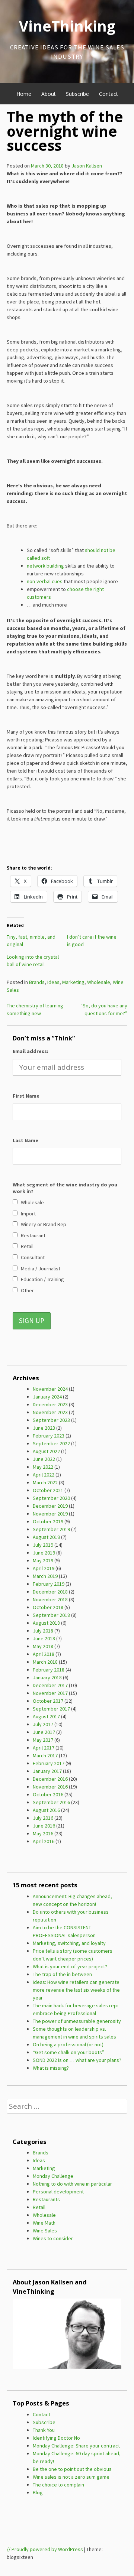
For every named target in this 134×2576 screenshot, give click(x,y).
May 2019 (43, 1560)
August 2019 (46, 1537)
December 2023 (50, 1404)
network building (45, 566)
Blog (38, 2492)
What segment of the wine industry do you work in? (65, 1188)
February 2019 (49, 1584)
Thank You (44, 2430)
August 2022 (46, 1451)
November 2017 (50, 1693)
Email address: (31, 1051)
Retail (39, 2207)
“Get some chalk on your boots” (68, 2052)
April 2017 (44, 1748)
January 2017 (47, 1771)
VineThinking (67, 26)
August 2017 (46, 1716)
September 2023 (51, 1420)
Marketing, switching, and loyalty (69, 1943)
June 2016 (44, 1826)
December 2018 (50, 1592)
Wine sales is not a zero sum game (71, 2477)
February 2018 (49, 1670)
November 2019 (50, 1514)
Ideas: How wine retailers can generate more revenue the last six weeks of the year (76, 1990)
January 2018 (47, 1677)
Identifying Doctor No (56, 2438)
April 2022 (44, 1475)
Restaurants (46, 2199)
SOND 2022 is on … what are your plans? (77, 2060)
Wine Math (44, 2223)
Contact (109, 94)
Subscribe (77, 94)
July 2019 (43, 1545)
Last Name (25, 1140)
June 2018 (44, 1638)
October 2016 (48, 1794)
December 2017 (50, 1685)
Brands (37, 982)
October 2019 (48, 1521)
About (49, 94)
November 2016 (50, 1787)
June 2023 (44, 1428)
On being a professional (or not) (68, 2044)
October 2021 (48, 1490)
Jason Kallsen (87, 166)
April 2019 (44, 1568)
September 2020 (51, 1498)
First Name (26, 1096)
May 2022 (43, 1467)
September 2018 (51, 1615)
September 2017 (51, 1709)
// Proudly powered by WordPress (45, 2549)
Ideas (53, 982)
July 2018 (43, 1631)
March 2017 (45, 1755)
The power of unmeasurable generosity (77, 2021)
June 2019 (44, 1553)
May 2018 (43, 1646)
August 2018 (46, 1623)
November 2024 (50, 1389)
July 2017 (43, 1724)
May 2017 (43, 1740)
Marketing (73, 982)
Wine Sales (45, 2231)
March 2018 (45, 1662)
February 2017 (49, 1763)
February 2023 (49, 1436)
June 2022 (44, 1459)
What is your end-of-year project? (70, 1966)
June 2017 (44, 1732)
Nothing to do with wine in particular (72, 2184)
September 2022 (51, 1443)
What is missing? (51, 2068)
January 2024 (47, 1397)
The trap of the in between (62, 1974)
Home (24, 94)
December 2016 (50, 1779)
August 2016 (46, 1810)
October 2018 (48, 1607)
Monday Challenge (53, 2176)
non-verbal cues (45, 581)
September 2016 (51, 1802)
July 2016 (43, 1818)
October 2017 (48, 1701)
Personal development (58, 2192)
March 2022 (45, 1482)
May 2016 (43, 1833)
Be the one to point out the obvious (72, 2469)
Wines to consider (53, 2238)
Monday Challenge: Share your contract (76, 2446)
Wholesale (99, 982)
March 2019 (45, 1576)
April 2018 (44, 1654)
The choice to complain (58, 2485)
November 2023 (50, 1412)
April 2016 (44, 1841)
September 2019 (51, 1529)
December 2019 (50, 1506)
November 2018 (50, 1599)
